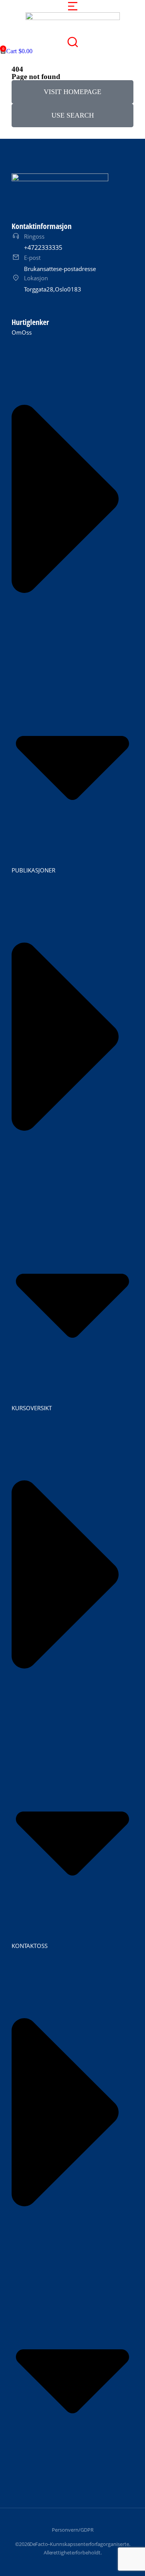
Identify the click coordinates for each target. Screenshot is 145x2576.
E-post (32, 258)
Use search (73, 115)
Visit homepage (72, 92)
